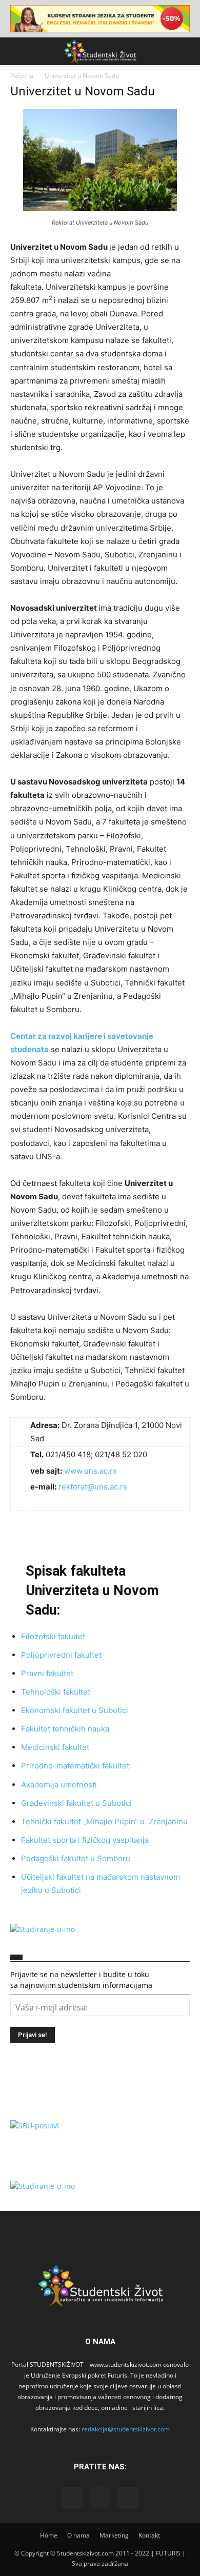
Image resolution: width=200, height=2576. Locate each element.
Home (49, 2535)
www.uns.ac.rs (91, 1471)
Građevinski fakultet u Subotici (76, 1803)
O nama (78, 2535)
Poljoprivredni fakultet (61, 1655)
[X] (128, 2498)
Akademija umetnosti (59, 1785)
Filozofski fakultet (53, 1636)
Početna (22, 76)
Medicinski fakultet (55, 1747)
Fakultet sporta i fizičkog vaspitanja (85, 1840)
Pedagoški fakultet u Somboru (76, 1858)
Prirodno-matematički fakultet (75, 1766)
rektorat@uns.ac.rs (93, 1487)
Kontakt (149, 2535)
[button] (17, 51)
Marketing (114, 2535)
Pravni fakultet (47, 1673)
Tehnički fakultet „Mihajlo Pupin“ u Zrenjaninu (104, 1822)
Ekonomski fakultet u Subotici (75, 1710)
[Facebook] (72, 2498)
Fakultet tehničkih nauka (65, 1729)
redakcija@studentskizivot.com (126, 2429)
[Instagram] (100, 2497)
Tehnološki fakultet (56, 1692)
